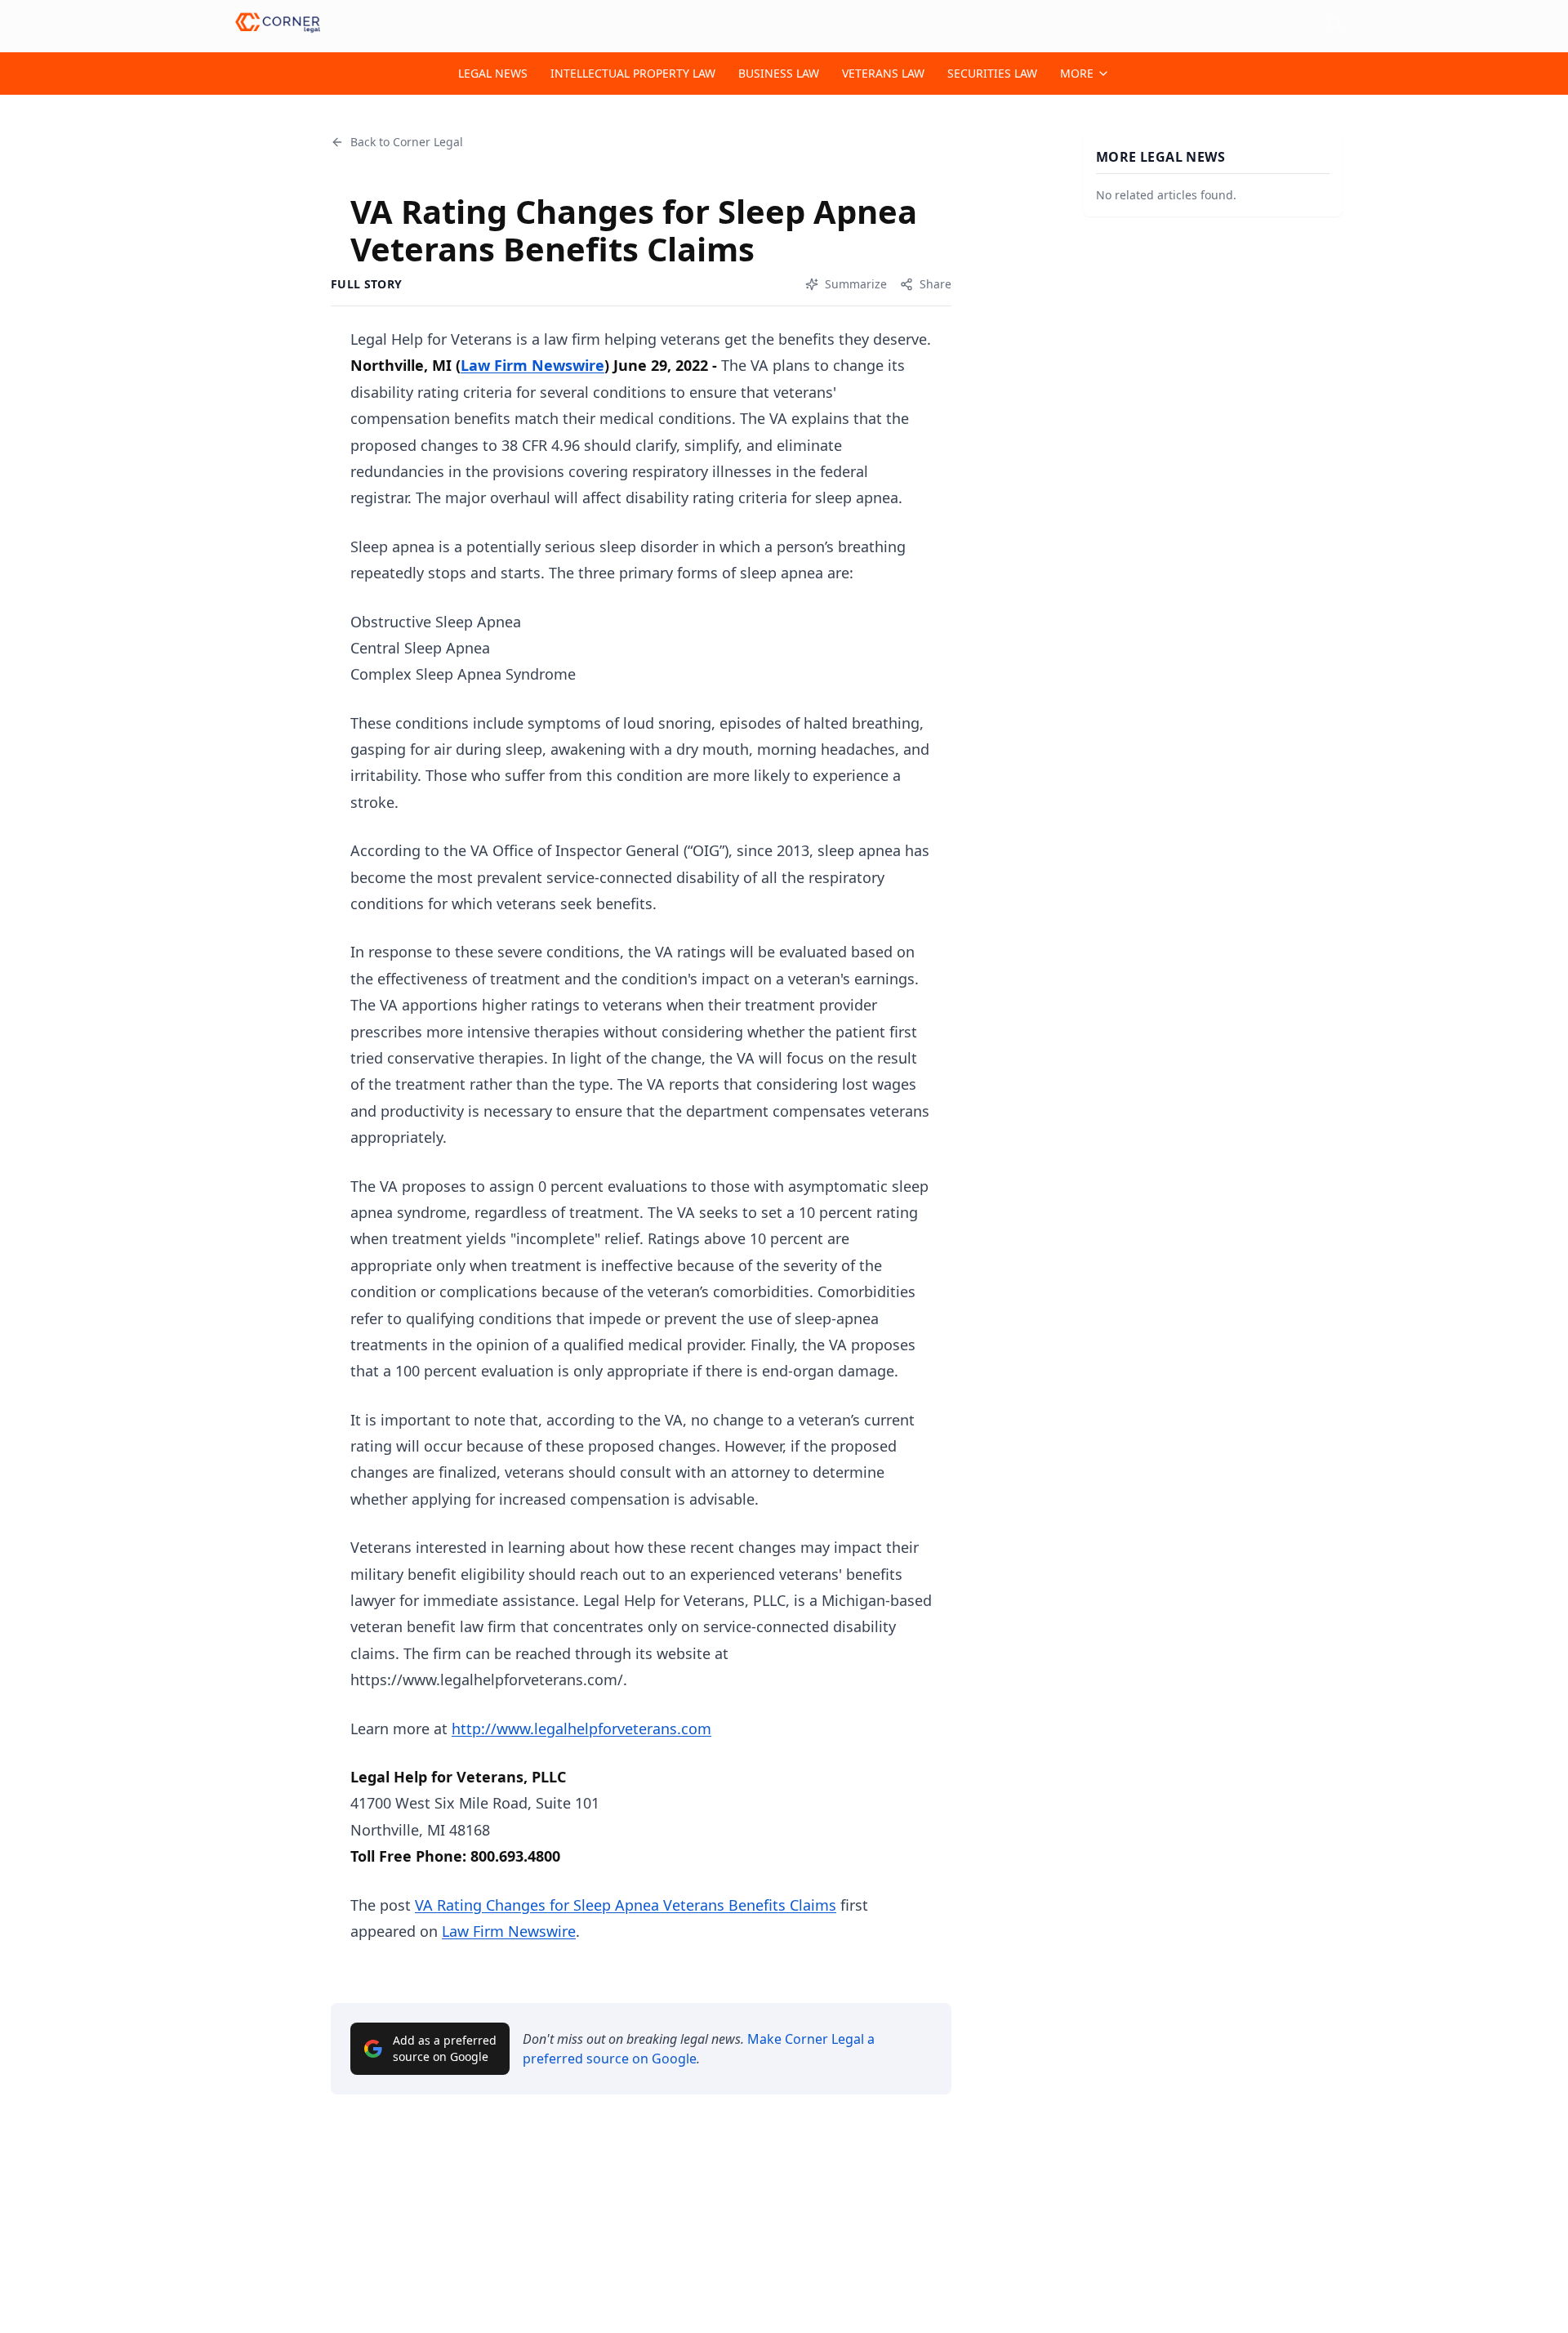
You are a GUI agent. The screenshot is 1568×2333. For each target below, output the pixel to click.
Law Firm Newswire (532, 365)
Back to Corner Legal (407, 142)
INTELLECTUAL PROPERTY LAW (633, 73)
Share (935, 284)
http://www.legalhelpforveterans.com (581, 1729)
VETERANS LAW (883, 73)
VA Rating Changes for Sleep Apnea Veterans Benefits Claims (626, 1905)
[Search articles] (1334, 23)
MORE (1077, 73)
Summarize (856, 284)
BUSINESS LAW (779, 73)
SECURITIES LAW (992, 73)
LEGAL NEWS (493, 73)
